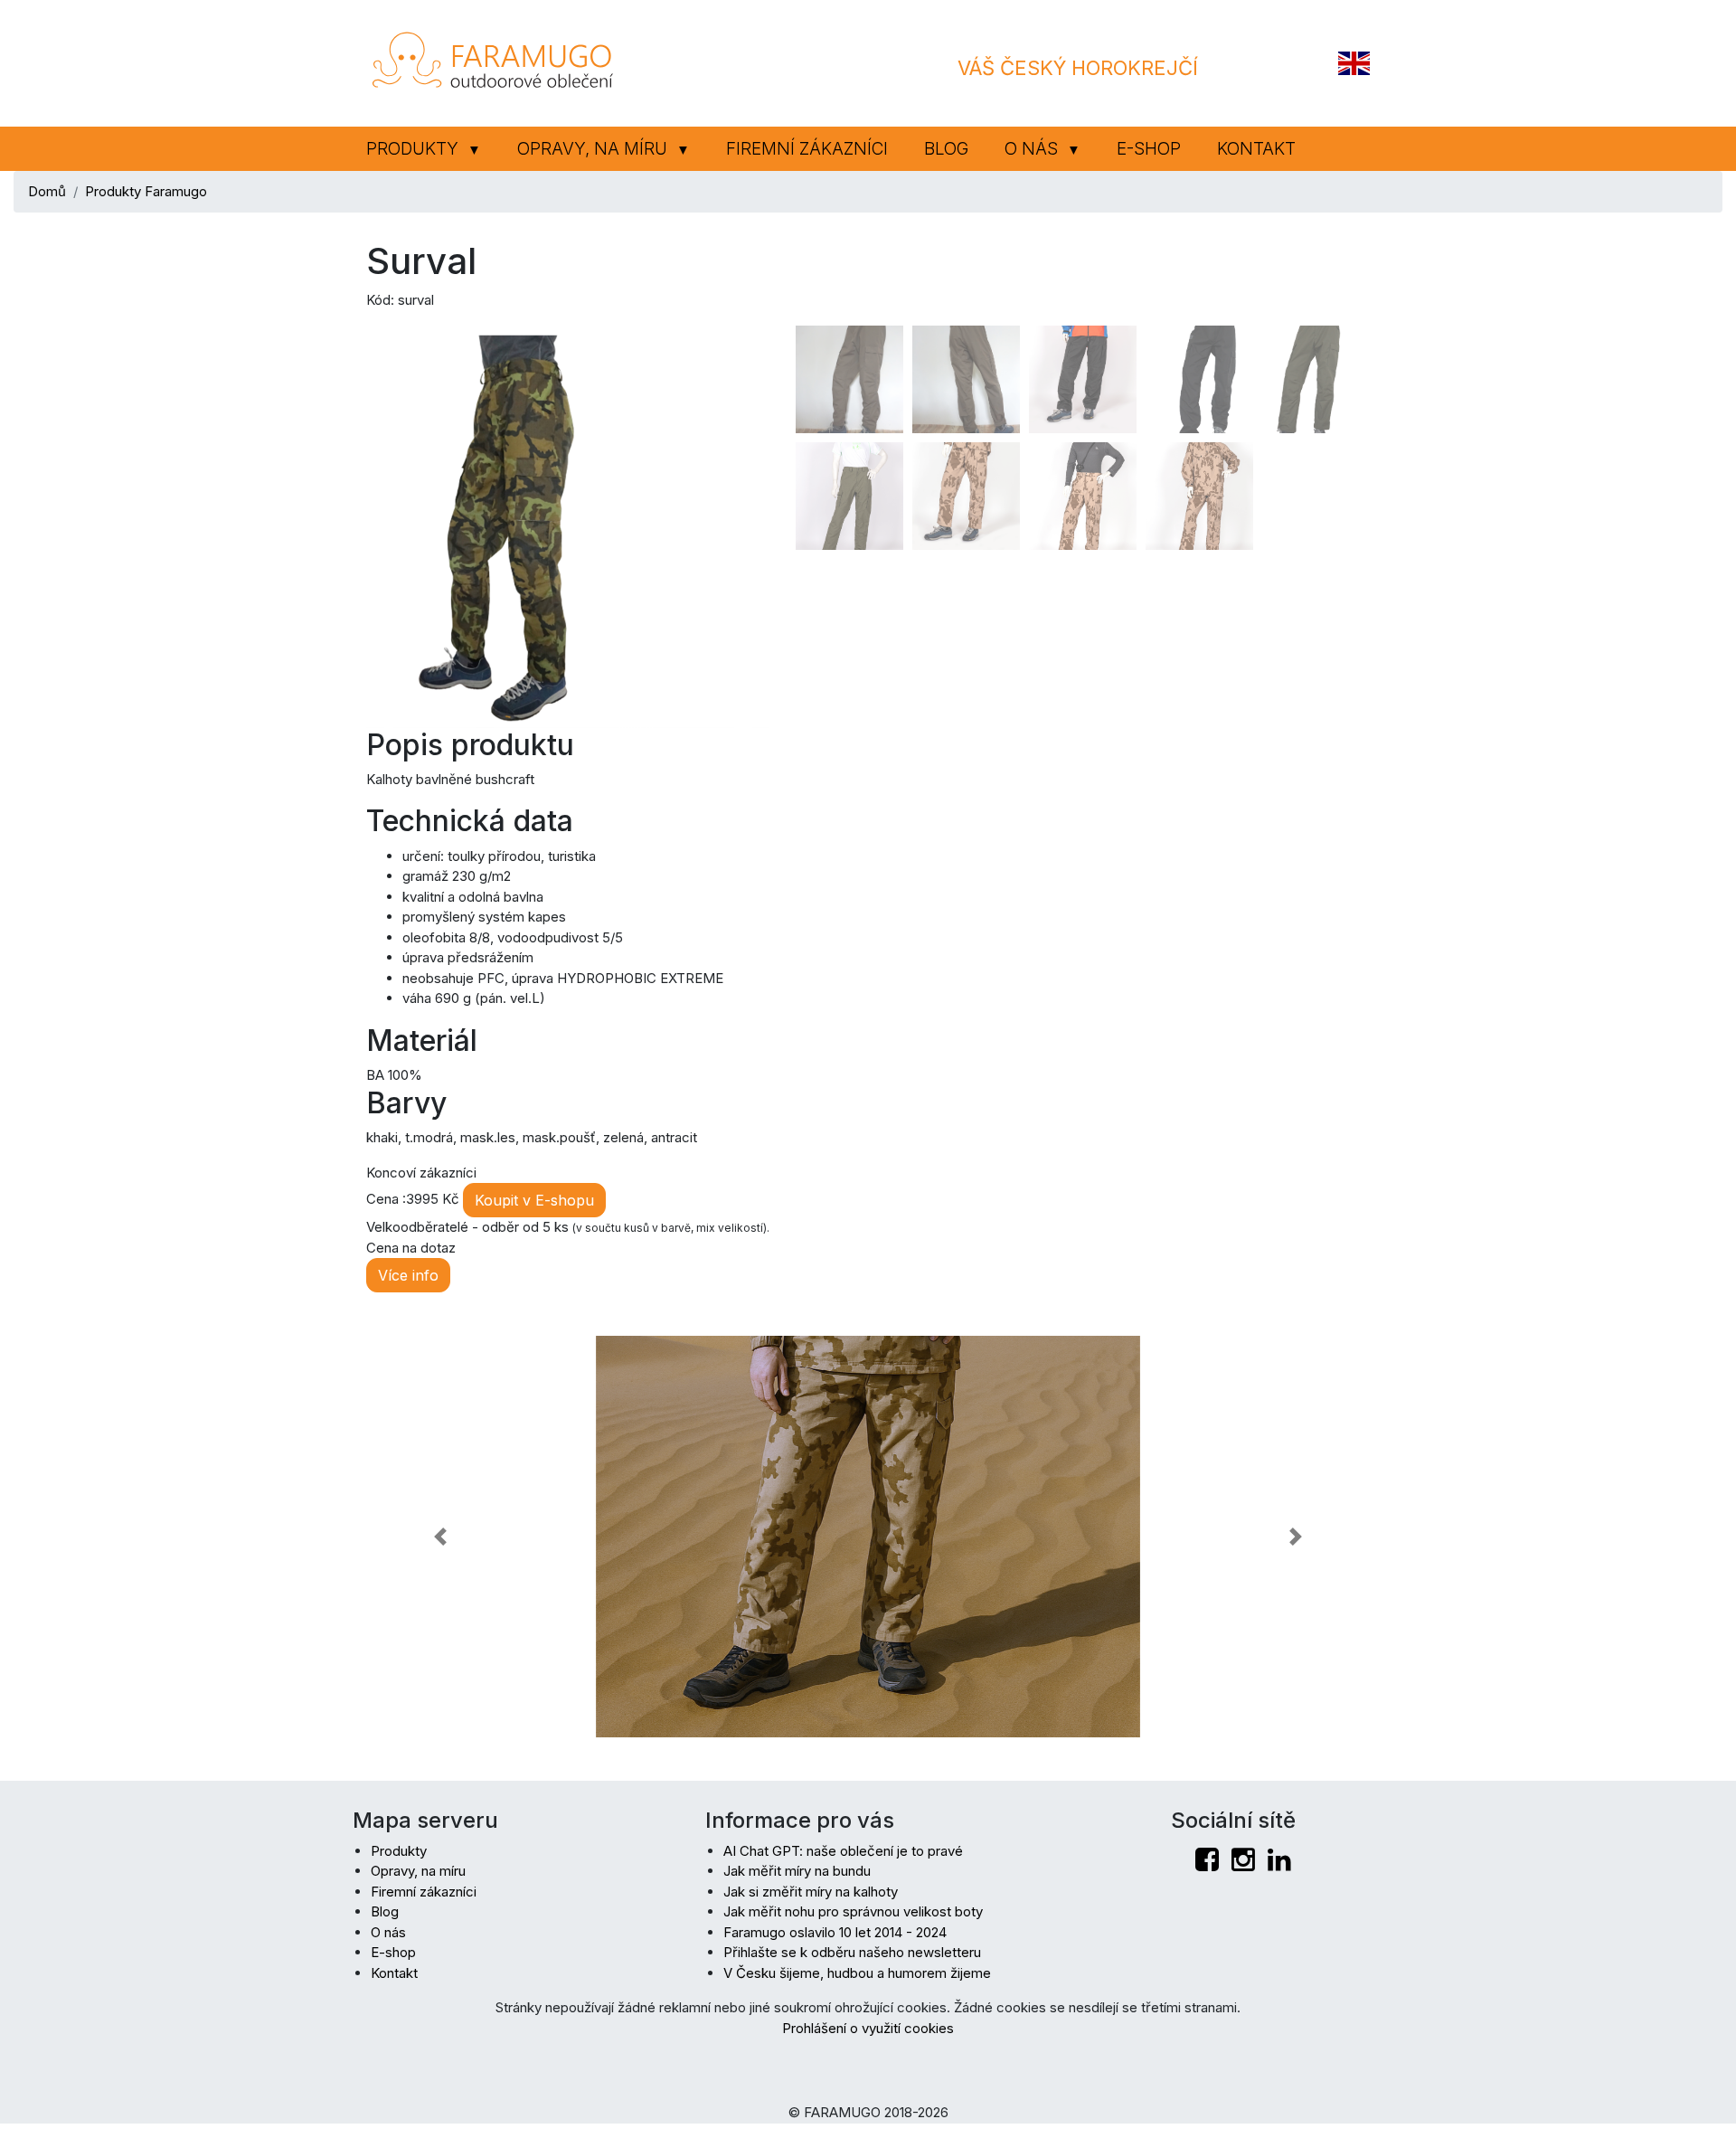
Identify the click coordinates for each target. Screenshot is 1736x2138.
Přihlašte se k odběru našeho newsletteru (852, 1952)
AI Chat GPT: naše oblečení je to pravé (843, 1851)
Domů (47, 191)
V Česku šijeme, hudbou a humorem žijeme (857, 1973)
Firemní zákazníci (807, 149)
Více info (408, 1275)
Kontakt (1256, 149)
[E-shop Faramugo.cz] (493, 62)
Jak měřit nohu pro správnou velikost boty (853, 1911)
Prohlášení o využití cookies (868, 2028)
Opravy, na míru (604, 149)
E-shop (1149, 149)
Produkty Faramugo (146, 191)
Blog (946, 149)
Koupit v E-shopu (534, 1200)
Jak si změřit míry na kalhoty (811, 1892)
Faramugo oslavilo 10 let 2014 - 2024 (835, 1932)
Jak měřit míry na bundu (797, 1871)
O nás (1043, 149)
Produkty (424, 149)
